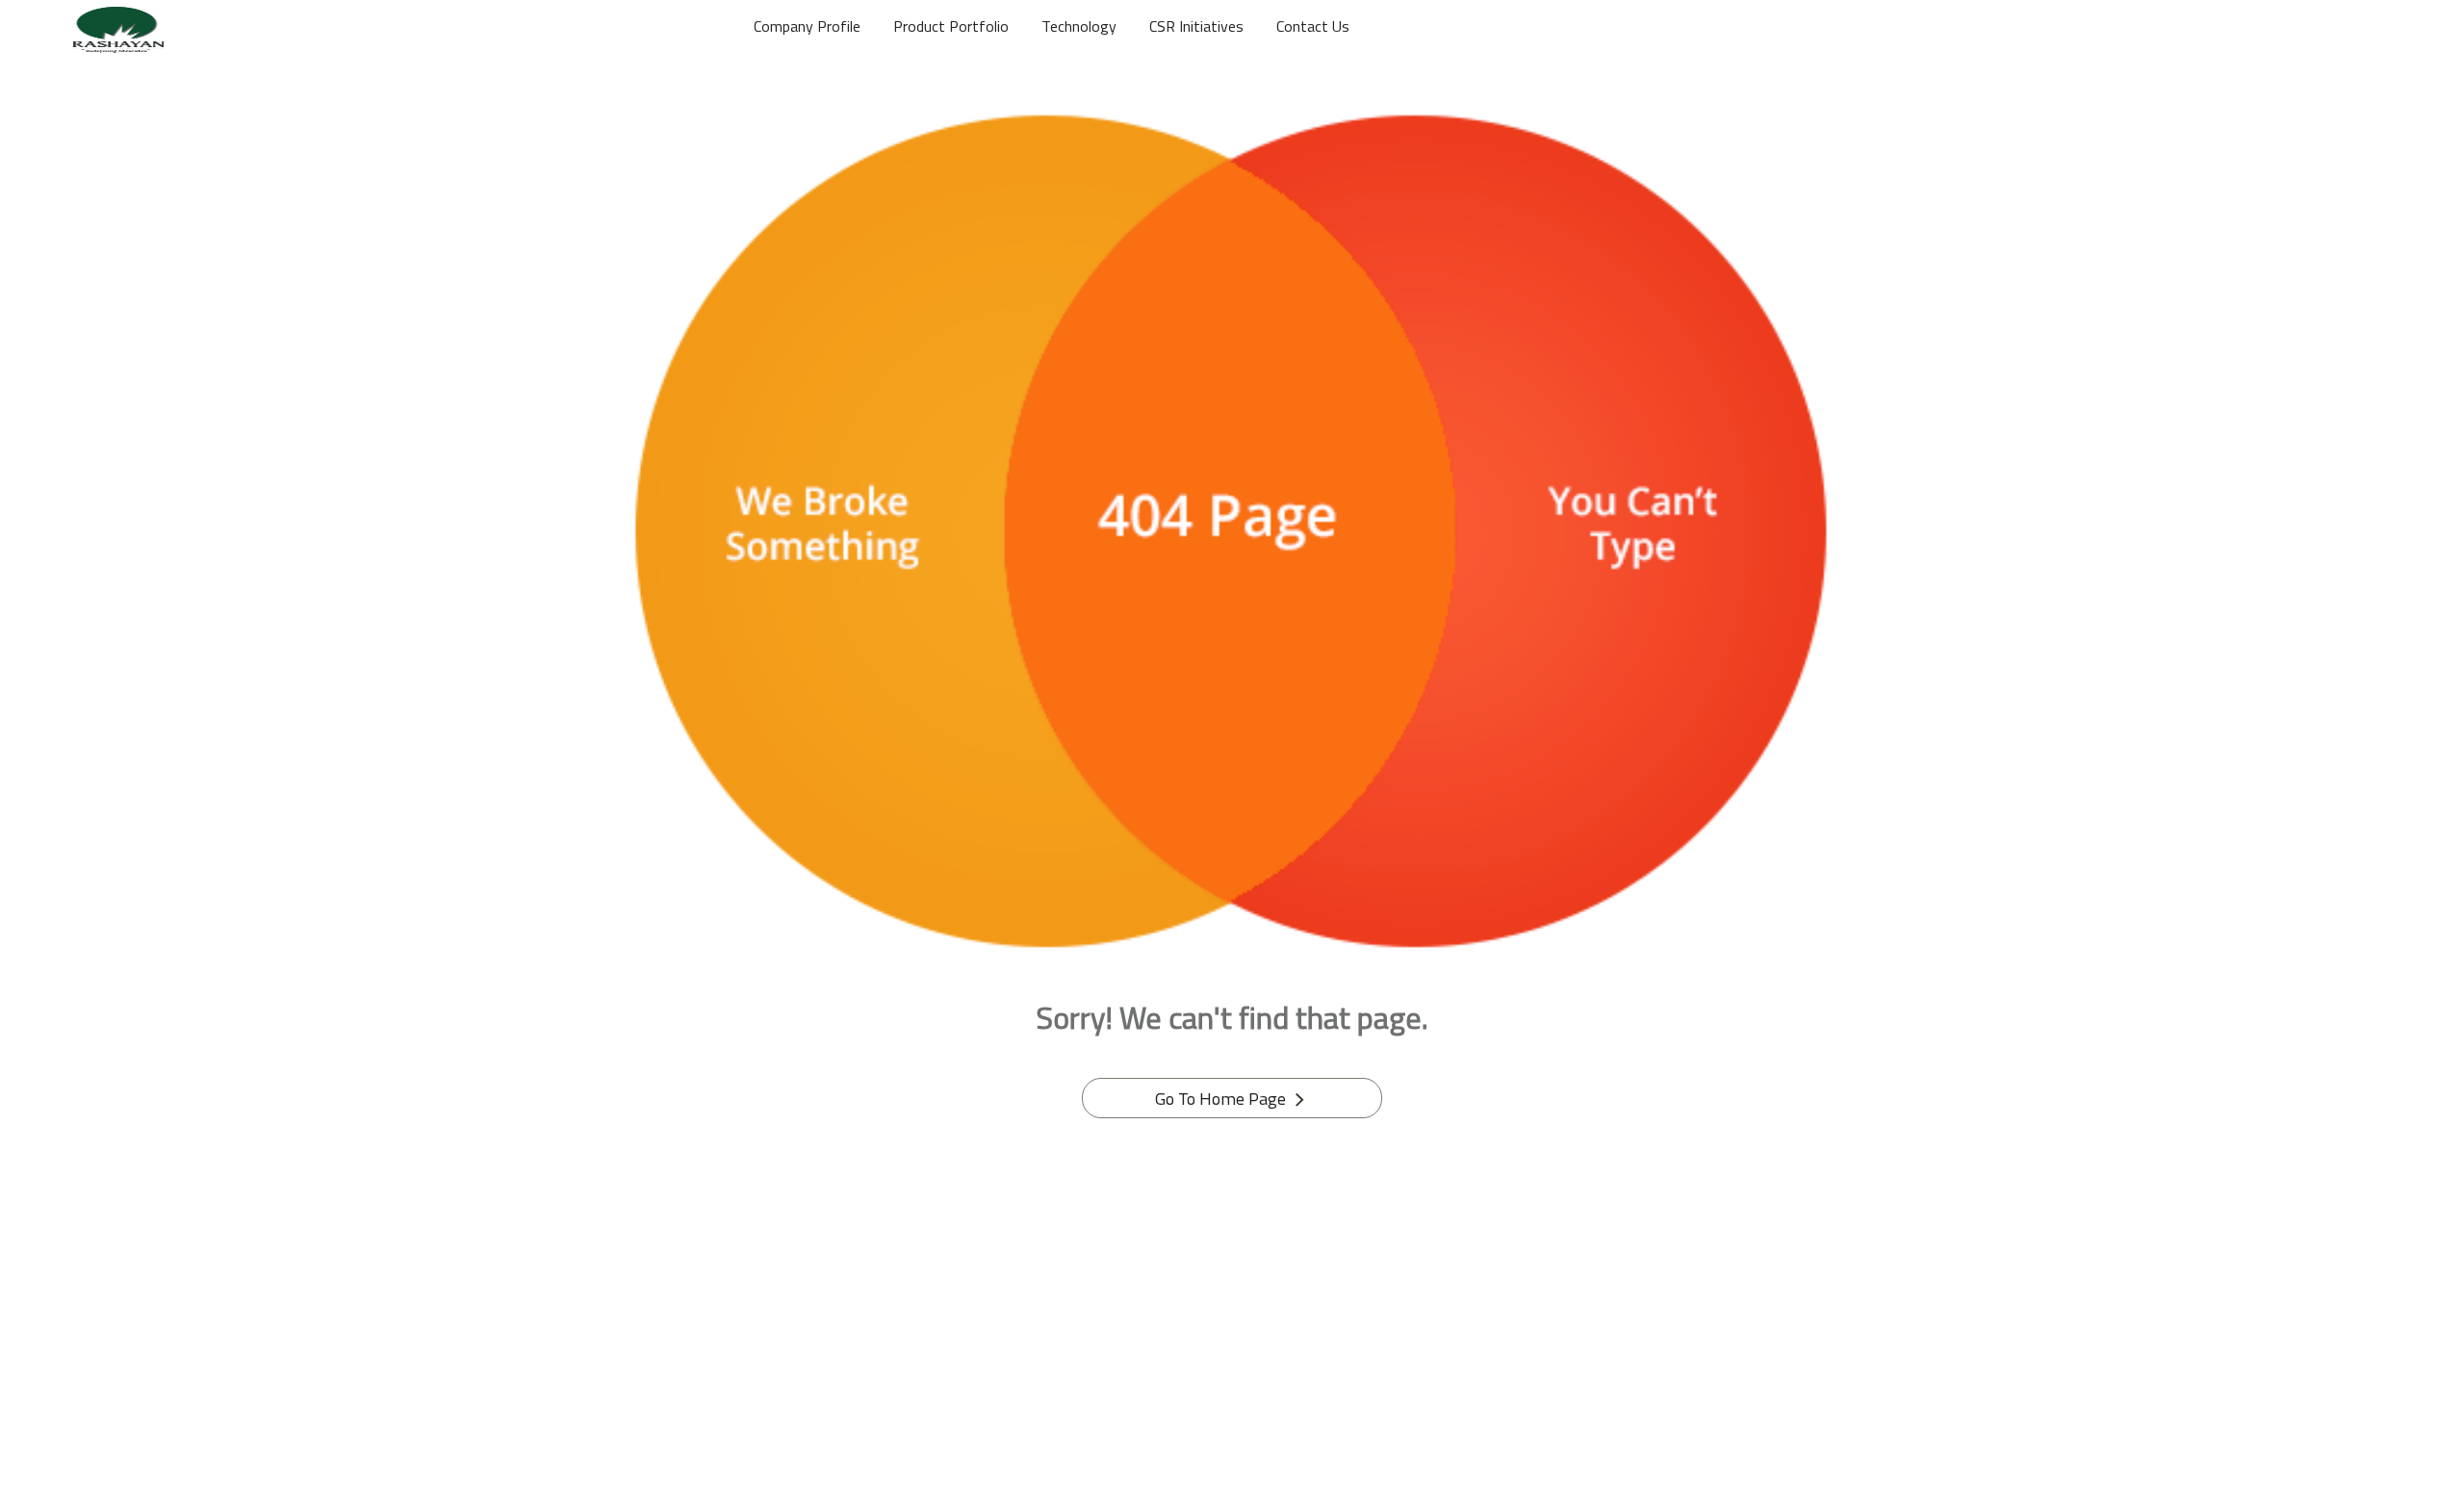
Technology (1079, 26)
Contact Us (1313, 26)
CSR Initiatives (1196, 26)
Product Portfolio (951, 26)
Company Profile (807, 26)
